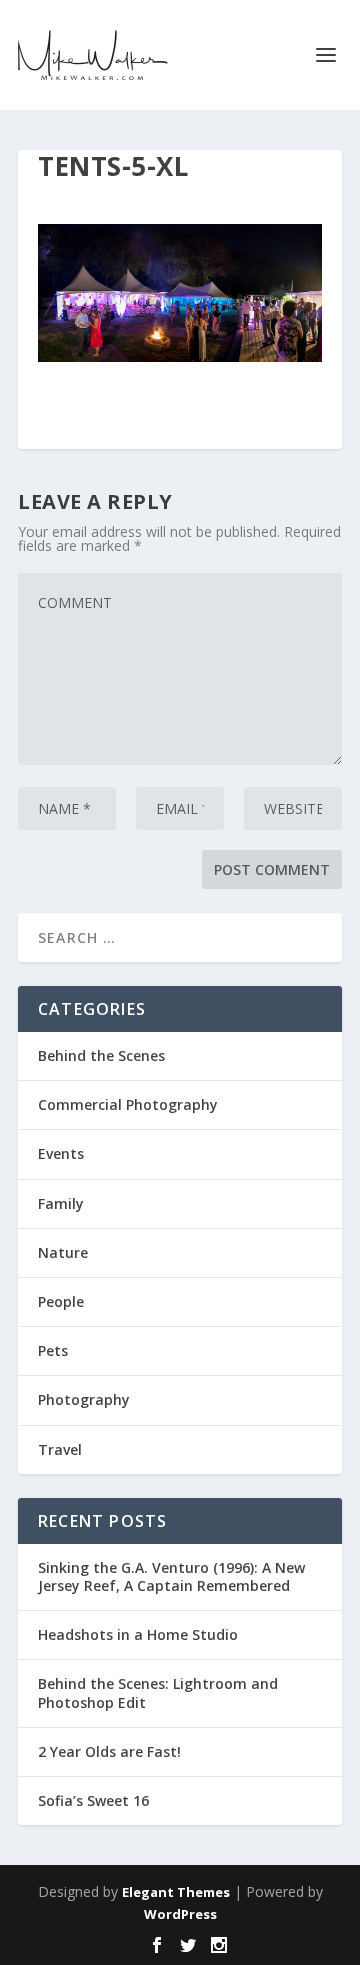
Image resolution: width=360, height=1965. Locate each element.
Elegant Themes (176, 1892)
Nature (63, 1252)
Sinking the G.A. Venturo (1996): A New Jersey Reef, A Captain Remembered (171, 1576)
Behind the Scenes (101, 1055)
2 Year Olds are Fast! (109, 1751)
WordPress (180, 1914)
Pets (53, 1350)
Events (61, 1153)
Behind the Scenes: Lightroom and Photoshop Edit (158, 1692)
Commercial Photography (128, 1104)
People (61, 1301)
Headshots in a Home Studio (138, 1634)
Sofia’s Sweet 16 (93, 1800)
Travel (60, 1449)
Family (61, 1203)
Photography (84, 1399)
